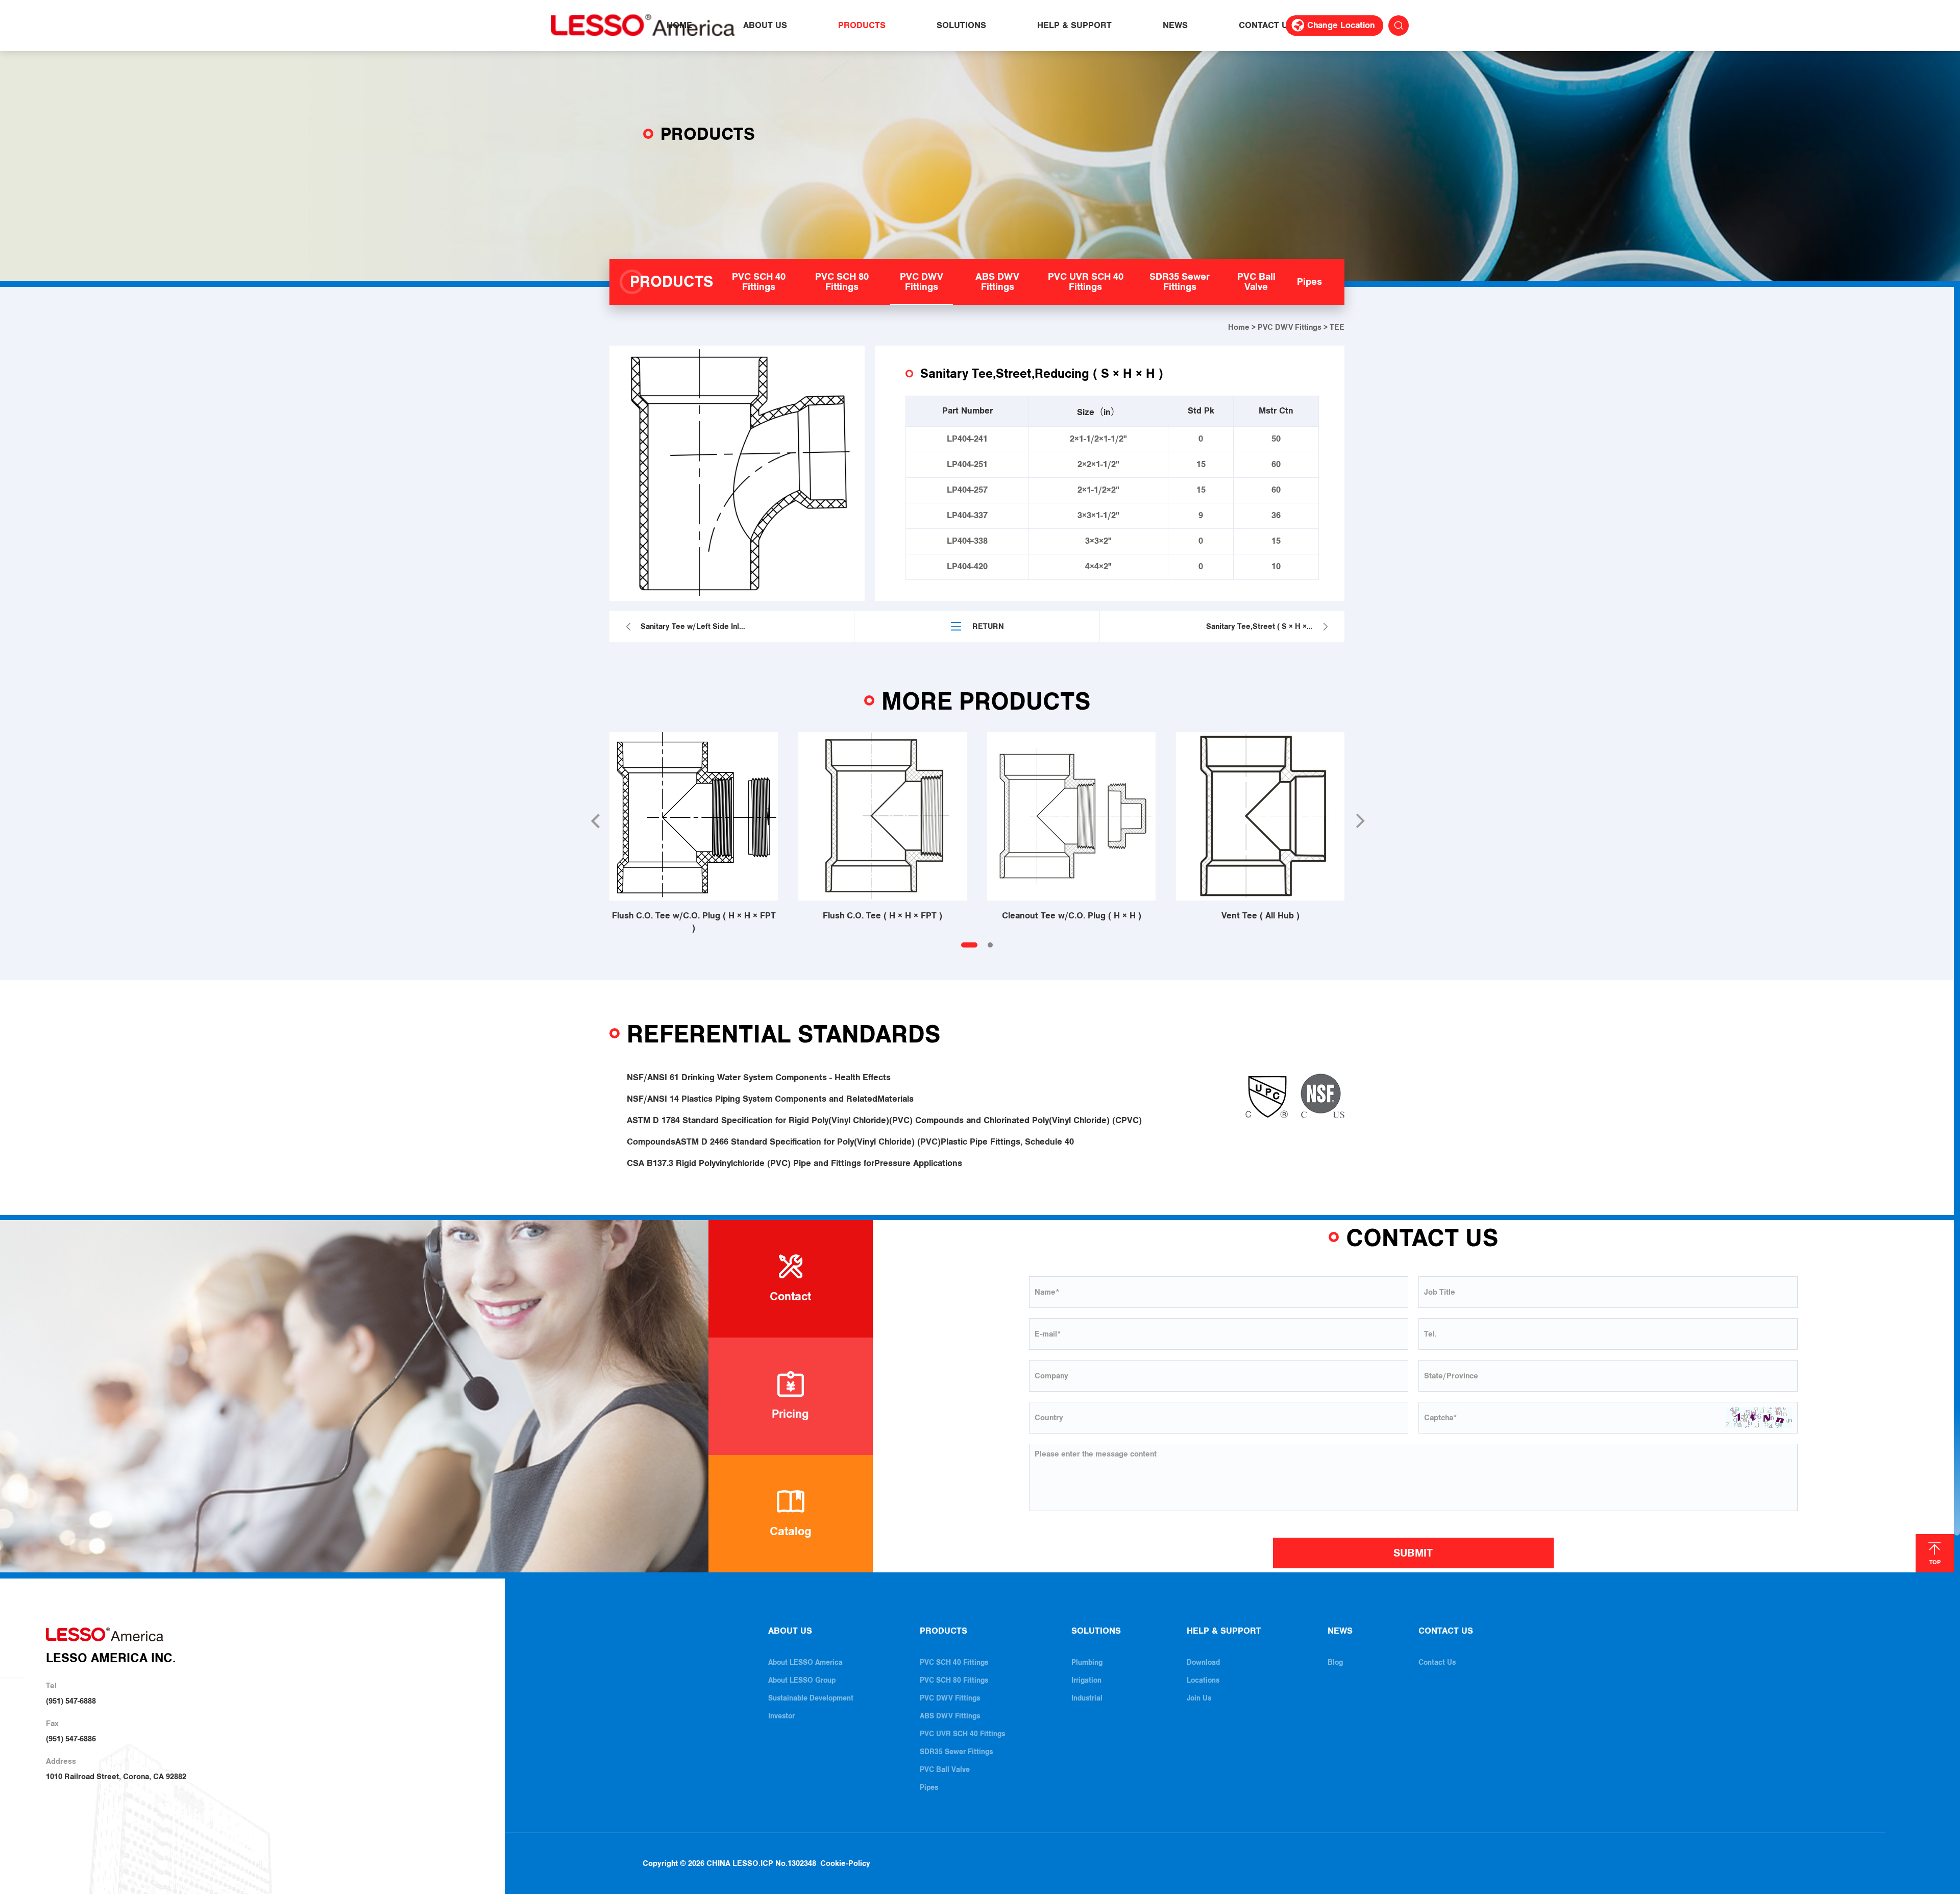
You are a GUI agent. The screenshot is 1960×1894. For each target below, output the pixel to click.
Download (1203, 1662)
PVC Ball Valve (945, 1770)
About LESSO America (805, 1662)
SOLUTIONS (961, 26)
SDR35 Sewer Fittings (956, 1752)
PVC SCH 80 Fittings (954, 1680)
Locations (1203, 1680)
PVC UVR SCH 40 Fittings (962, 1734)
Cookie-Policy (845, 1863)
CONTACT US (1266, 26)
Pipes (929, 1788)
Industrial (1087, 1698)
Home (1239, 327)
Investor (781, 1716)
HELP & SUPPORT (1074, 26)
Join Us (1199, 1698)
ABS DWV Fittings (950, 1716)
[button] (595, 821)
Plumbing (1087, 1662)
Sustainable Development (811, 1698)
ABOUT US (765, 26)
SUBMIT (1413, 1553)
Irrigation (1086, 1680)
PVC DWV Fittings (1290, 327)
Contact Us (1437, 1662)
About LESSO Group (802, 1680)
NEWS (1175, 26)
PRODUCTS (862, 26)
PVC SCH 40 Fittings (954, 1662)
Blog (1335, 1662)
